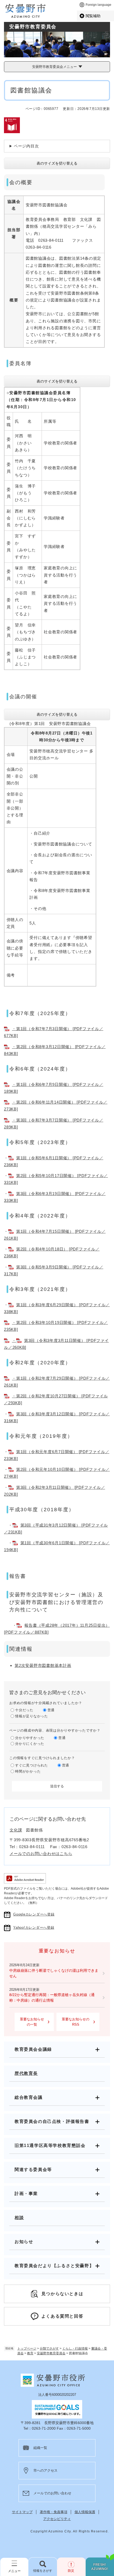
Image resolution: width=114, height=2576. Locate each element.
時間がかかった (28, 1771)
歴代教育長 (26, 2073)
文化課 (16, 1830)
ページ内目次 (26, 146)
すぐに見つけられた (32, 1765)
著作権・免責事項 (54, 2512)
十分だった (24, 1710)
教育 (30, 2353)
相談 (19, 2218)
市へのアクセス (45, 2470)
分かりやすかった (30, 1738)
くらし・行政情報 (75, 2349)
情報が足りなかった (32, 1716)
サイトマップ (22, 2512)
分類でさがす (49, 2349)
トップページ (27, 2349)
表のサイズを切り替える (57, 163)
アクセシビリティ (57, 2519)
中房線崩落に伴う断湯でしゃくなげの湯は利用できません (54, 1973)
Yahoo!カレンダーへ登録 (34, 1928)
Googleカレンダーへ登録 (34, 1914)
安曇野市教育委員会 (51, 2353)
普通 (51, 1710)
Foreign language (98, 5)
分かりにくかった (30, 1744)
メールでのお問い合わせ (52, 2493)
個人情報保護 (85, 2512)
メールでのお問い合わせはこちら (41, 1854)
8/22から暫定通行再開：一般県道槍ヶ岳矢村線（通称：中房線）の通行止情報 (52, 1998)
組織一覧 (40, 2448)
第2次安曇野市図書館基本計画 (43, 1665)
